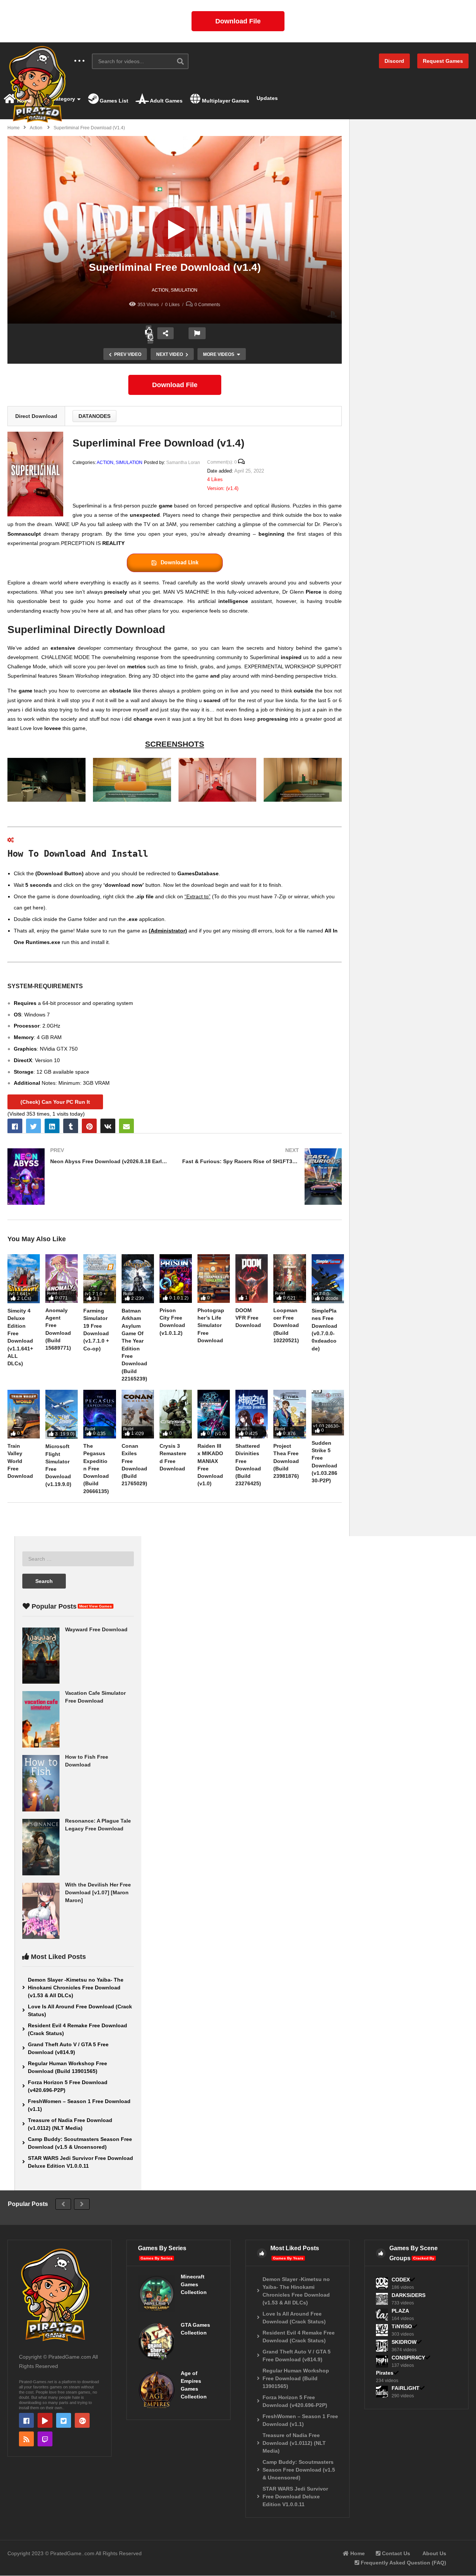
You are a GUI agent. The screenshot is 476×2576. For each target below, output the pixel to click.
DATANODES (94, 416)
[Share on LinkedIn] (52, 1126)
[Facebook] (26, 2420)
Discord (394, 61)
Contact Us (395, 2553)
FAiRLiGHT (406, 2388)
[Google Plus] (82, 2420)
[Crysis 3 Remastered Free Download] (176, 1414)
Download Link (180, 563)
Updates (267, 98)
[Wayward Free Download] (41, 1656)
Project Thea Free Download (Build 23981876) (286, 1461)
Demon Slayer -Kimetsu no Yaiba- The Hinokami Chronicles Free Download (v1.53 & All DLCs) (76, 1988)
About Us (434, 2553)
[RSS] (26, 2439)
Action (160, 290)
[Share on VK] (108, 1126)
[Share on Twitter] (33, 1126)
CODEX (401, 2280)
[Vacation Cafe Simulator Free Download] (41, 1719)
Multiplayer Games (225, 101)
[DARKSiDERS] (382, 2299)
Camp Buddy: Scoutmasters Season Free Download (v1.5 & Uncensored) (80, 2143)
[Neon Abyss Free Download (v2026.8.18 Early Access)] (87, 1177)
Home (24, 101)
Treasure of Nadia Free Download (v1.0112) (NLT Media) (70, 2124)
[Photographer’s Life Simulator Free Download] (214, 1279)
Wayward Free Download (96, 1629)
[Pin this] (89, 1126)
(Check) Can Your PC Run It (55, 1102)
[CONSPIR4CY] (382, 2361)
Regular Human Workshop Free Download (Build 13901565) (67, 2067)
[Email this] (126, 1126)
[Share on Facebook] (15, 1126)
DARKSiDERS (409, 2295)
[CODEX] (382, 2283)
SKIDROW (404, 2342)
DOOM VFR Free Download (248, 1318)
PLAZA (400, 2311)
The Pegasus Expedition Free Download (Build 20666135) (96, 1469)
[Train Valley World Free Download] (24, 1414)
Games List (113, 101)
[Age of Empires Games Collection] (157, 2390)
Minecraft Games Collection (194, 2284)
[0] (151, 338)
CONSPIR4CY (408, 2358)
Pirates (385, 2373)
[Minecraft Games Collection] (157, 2293)
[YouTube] (45, 2420)
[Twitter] (64, 2420)
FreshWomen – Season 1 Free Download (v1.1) (79, 2105)
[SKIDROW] (382, 2346)
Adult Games (166, 101)
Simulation (184, 290)
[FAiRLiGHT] (382, 2392)
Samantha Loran (175, 255)
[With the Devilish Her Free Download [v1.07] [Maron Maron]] (41, 1911)
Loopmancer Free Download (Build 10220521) (286, 1325)
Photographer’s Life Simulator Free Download (211, 1325)
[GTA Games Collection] (157, 2342)
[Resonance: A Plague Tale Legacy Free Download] (41, 1847)
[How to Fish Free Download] (41, 1783)
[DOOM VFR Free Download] (252, 1279)
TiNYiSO (402, 2326)
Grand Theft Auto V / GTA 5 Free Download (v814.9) (68, 2048)
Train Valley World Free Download (20, 1461)
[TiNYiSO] (382, 2330)
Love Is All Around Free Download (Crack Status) (80, 2010)
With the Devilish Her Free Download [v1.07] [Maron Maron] (98, 1892)
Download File (238, 21)
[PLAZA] (382, 2314)
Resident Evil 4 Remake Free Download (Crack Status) (78, 2029)
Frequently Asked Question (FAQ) (403, 2563)
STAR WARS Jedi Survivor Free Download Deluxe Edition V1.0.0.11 (81, 2162)
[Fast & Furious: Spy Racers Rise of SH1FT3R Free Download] (262, 1177)
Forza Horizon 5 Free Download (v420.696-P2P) (68, 2086)
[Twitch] (45, 2439)
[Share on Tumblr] (71, 1126)
